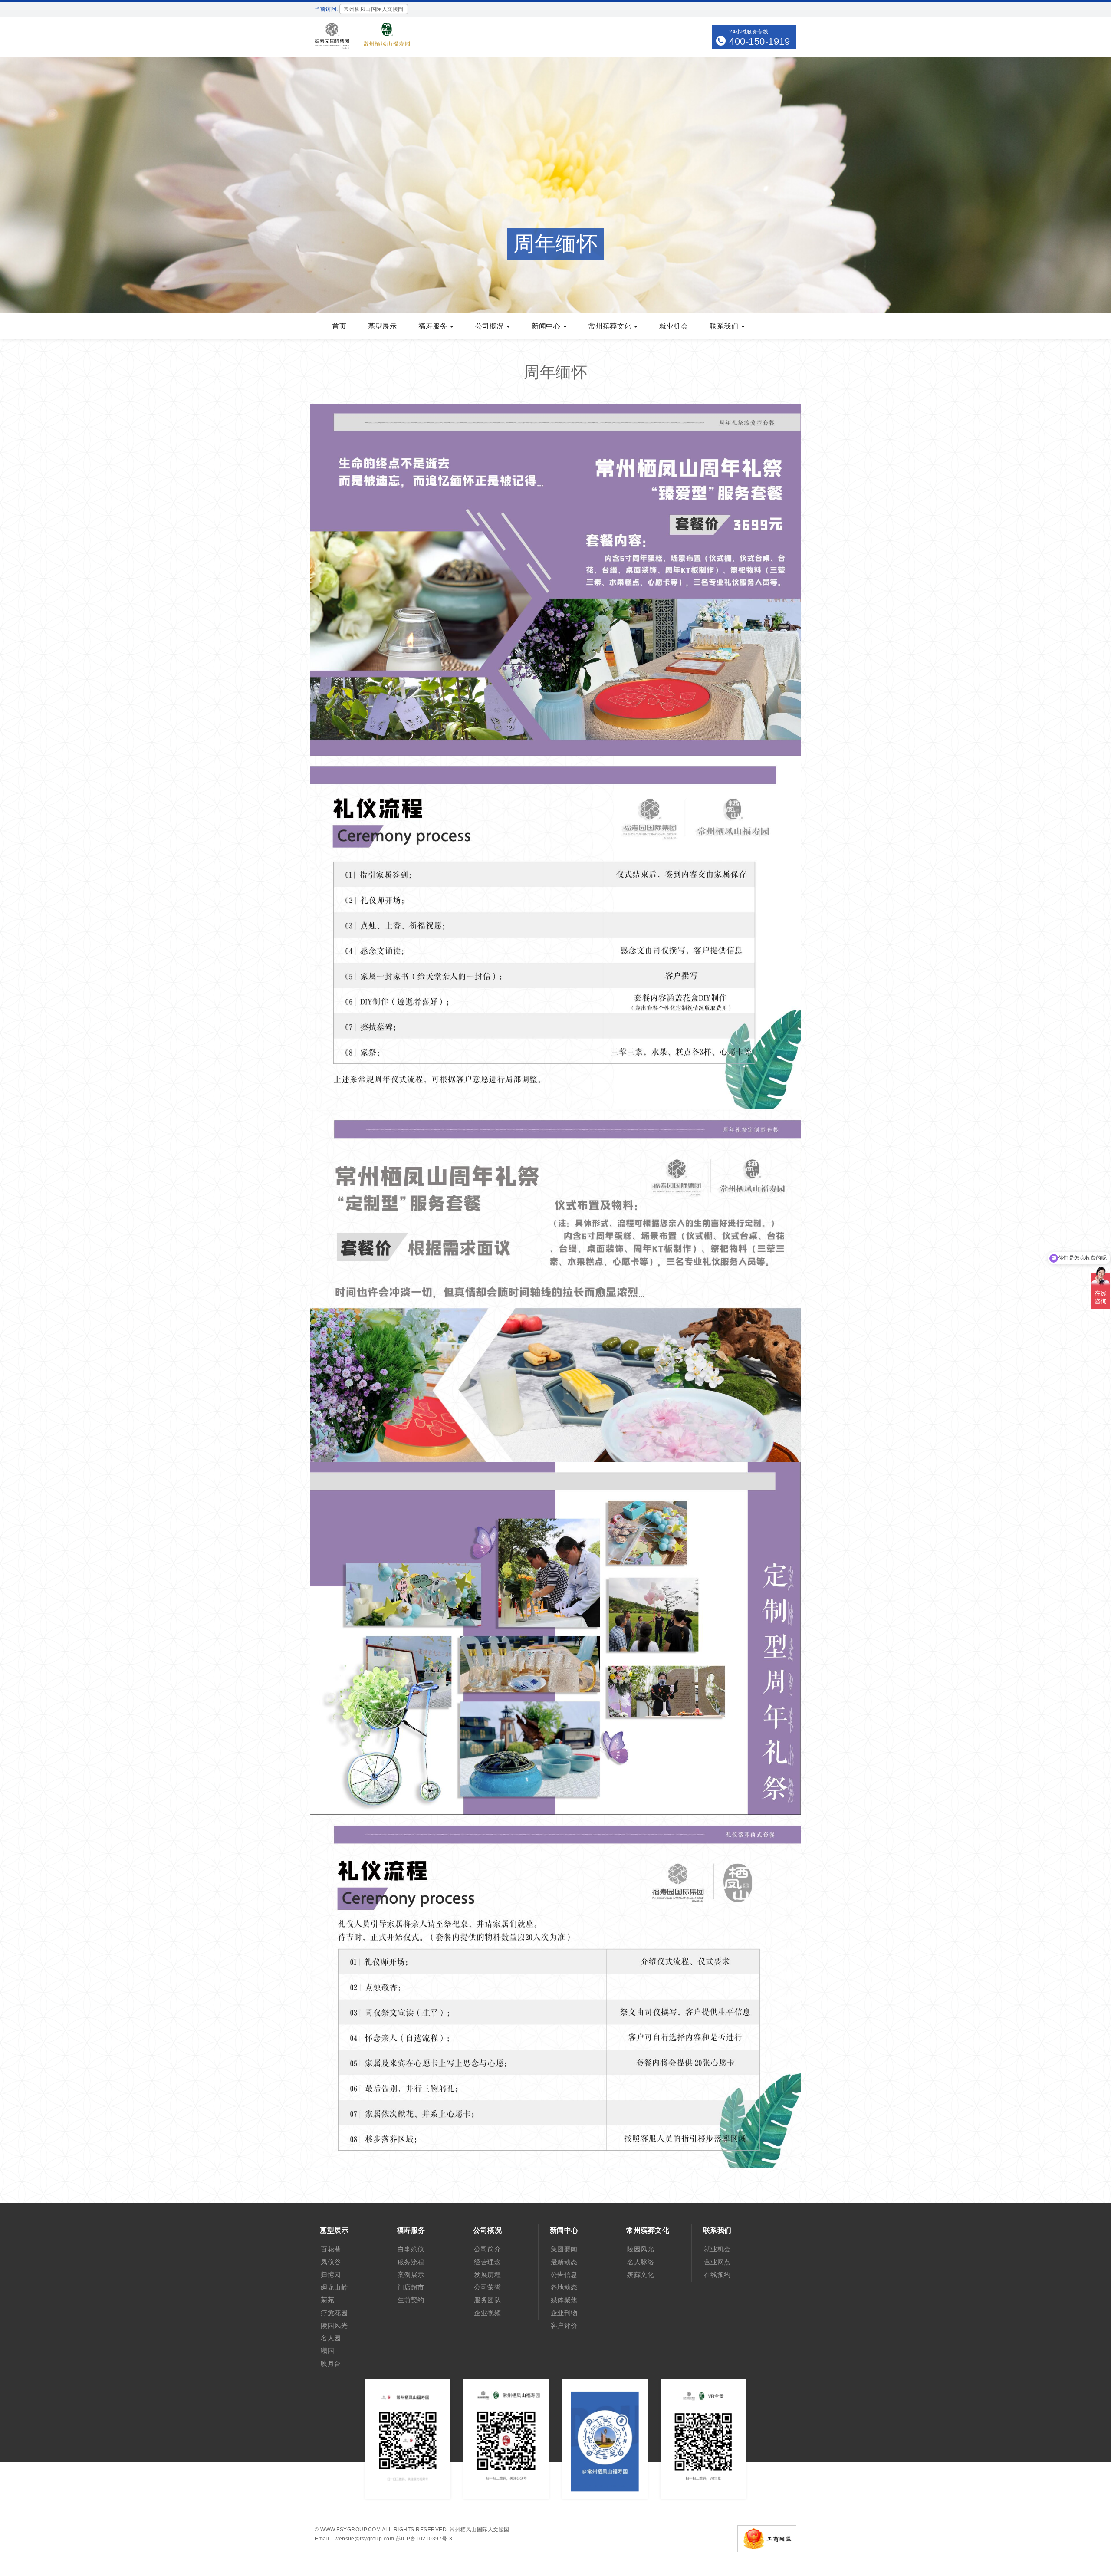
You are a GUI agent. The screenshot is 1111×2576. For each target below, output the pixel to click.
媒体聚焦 (564, 2300)
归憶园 (331, 2275)
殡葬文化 (641, 2275)
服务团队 (487, 2300)
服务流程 (411, 2262)
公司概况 (491, 326)
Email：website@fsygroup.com (354, 2539)
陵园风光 (334, 2325)
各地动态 (564, 2287)
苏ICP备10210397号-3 (424, 2539)
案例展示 (411, 2275)
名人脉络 (641, 2262)
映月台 (331, 2364)
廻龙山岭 (334, 2287)
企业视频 (487, 2313)
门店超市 (411, 2287)
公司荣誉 (487, 2287)
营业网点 (717, 2262)
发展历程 (487, 2275)
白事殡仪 (411, 2249)
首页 (339, 326)
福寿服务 (434, 326)
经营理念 (487, 2262)
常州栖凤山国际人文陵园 (480, 2530)
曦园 (327, 2351)
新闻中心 (547, 326)
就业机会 (674, 326)
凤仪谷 (331, 2262)
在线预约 (717, 2275)
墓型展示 (382, 326)
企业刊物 (564, 2313)
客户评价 (564, 2325)
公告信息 (564, 2275)
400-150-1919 (759, 41)
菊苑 (327, 2300)
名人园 (331, 2338)
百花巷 (331, 2249)
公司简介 (487, 2249)
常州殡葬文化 (611, 326)
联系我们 (725, 326)
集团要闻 (564, 2249)
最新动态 (564, 2262)
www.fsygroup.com (350, 2530)
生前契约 (411, 2300)
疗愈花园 (334, 2313)
